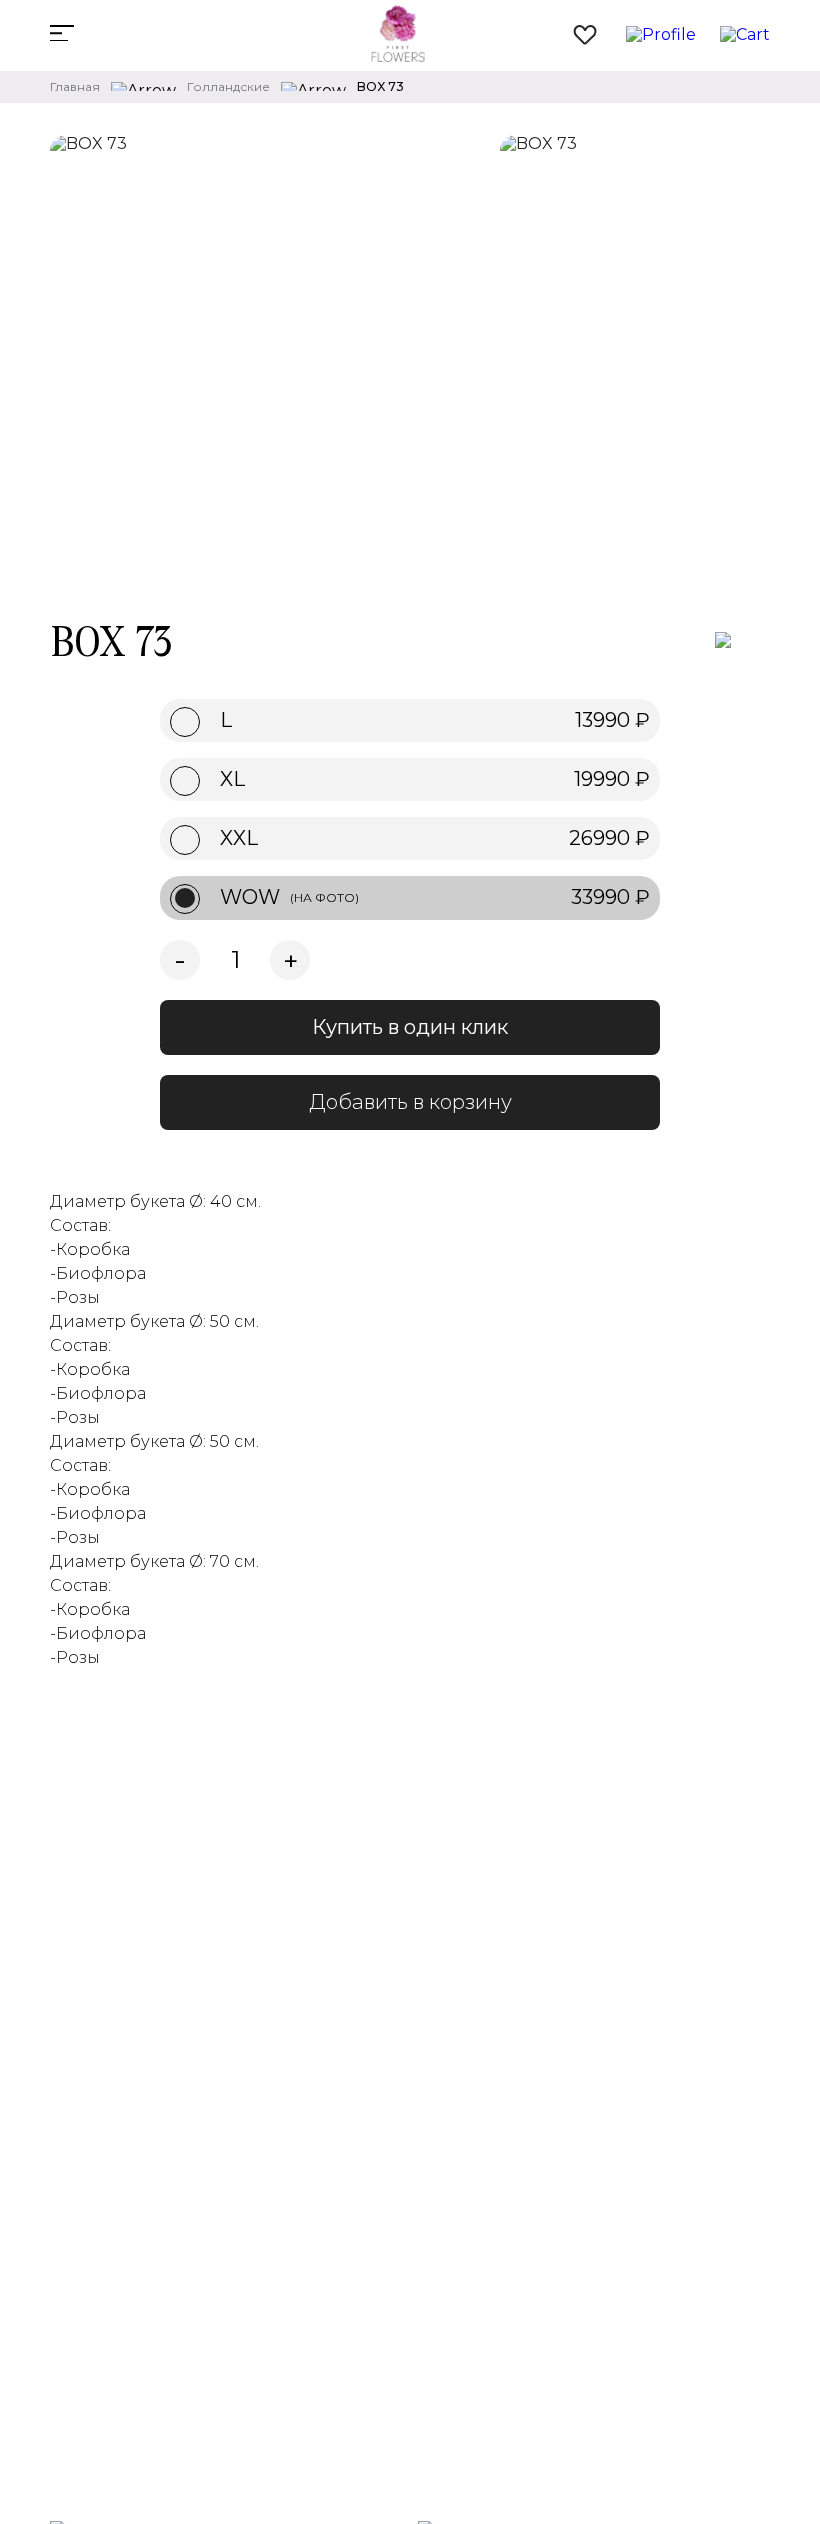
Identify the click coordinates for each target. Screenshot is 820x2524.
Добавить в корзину (410, 1102)
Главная (75, 87)
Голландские (228, 87)
